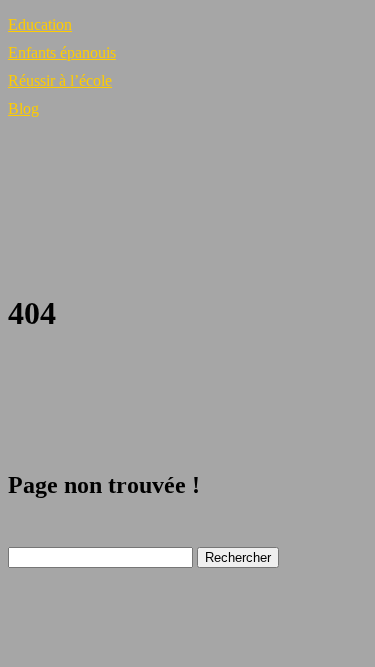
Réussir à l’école (60, 80)
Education (40, 24)
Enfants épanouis (62, 52)
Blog (23, 108)
